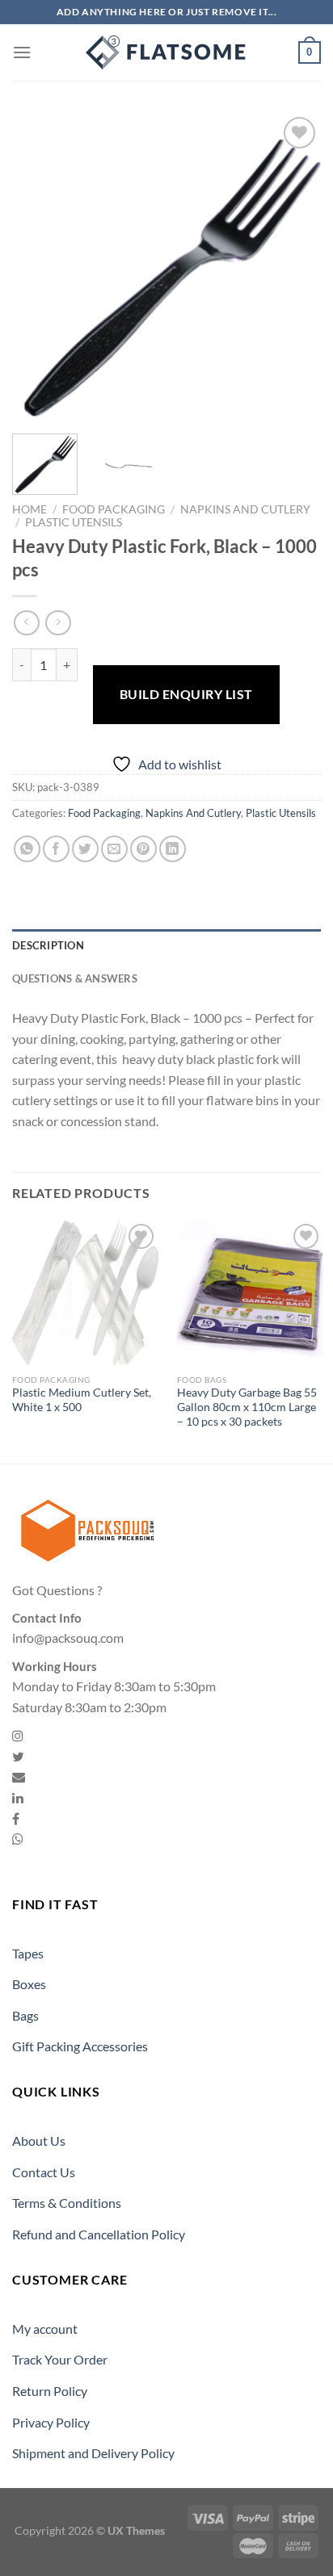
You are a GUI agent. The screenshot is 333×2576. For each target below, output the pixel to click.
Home (30, 509)
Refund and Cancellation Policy (99, 2234)
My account (45, 2329)
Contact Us (44, 2172)
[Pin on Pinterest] (143, 849)
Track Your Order (60, 2359)
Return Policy (50, 2391)
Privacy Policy (51, 2422)
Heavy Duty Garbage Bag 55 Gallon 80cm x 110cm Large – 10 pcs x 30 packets (247, 1407)
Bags (25, 2015)
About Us (39, 2140)
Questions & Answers (75, 978)
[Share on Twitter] (85, 849)
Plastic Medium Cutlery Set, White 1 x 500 (82, 1400)
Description (48, 945)
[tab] (166, 945)
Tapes (28, 1953)
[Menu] (22, 52)
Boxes (29, 1984)
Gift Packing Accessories (80, 2046)
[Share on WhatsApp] (27, 849)
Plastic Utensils (74, 522)
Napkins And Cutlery (245, 509)
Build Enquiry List (186, 694)
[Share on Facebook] (56, 849)
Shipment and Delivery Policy (93, 2453)
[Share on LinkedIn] (173, 849)
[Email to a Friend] (114, 849)
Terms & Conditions (67, 2203)
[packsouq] (166, 52)
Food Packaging (114, 509)
